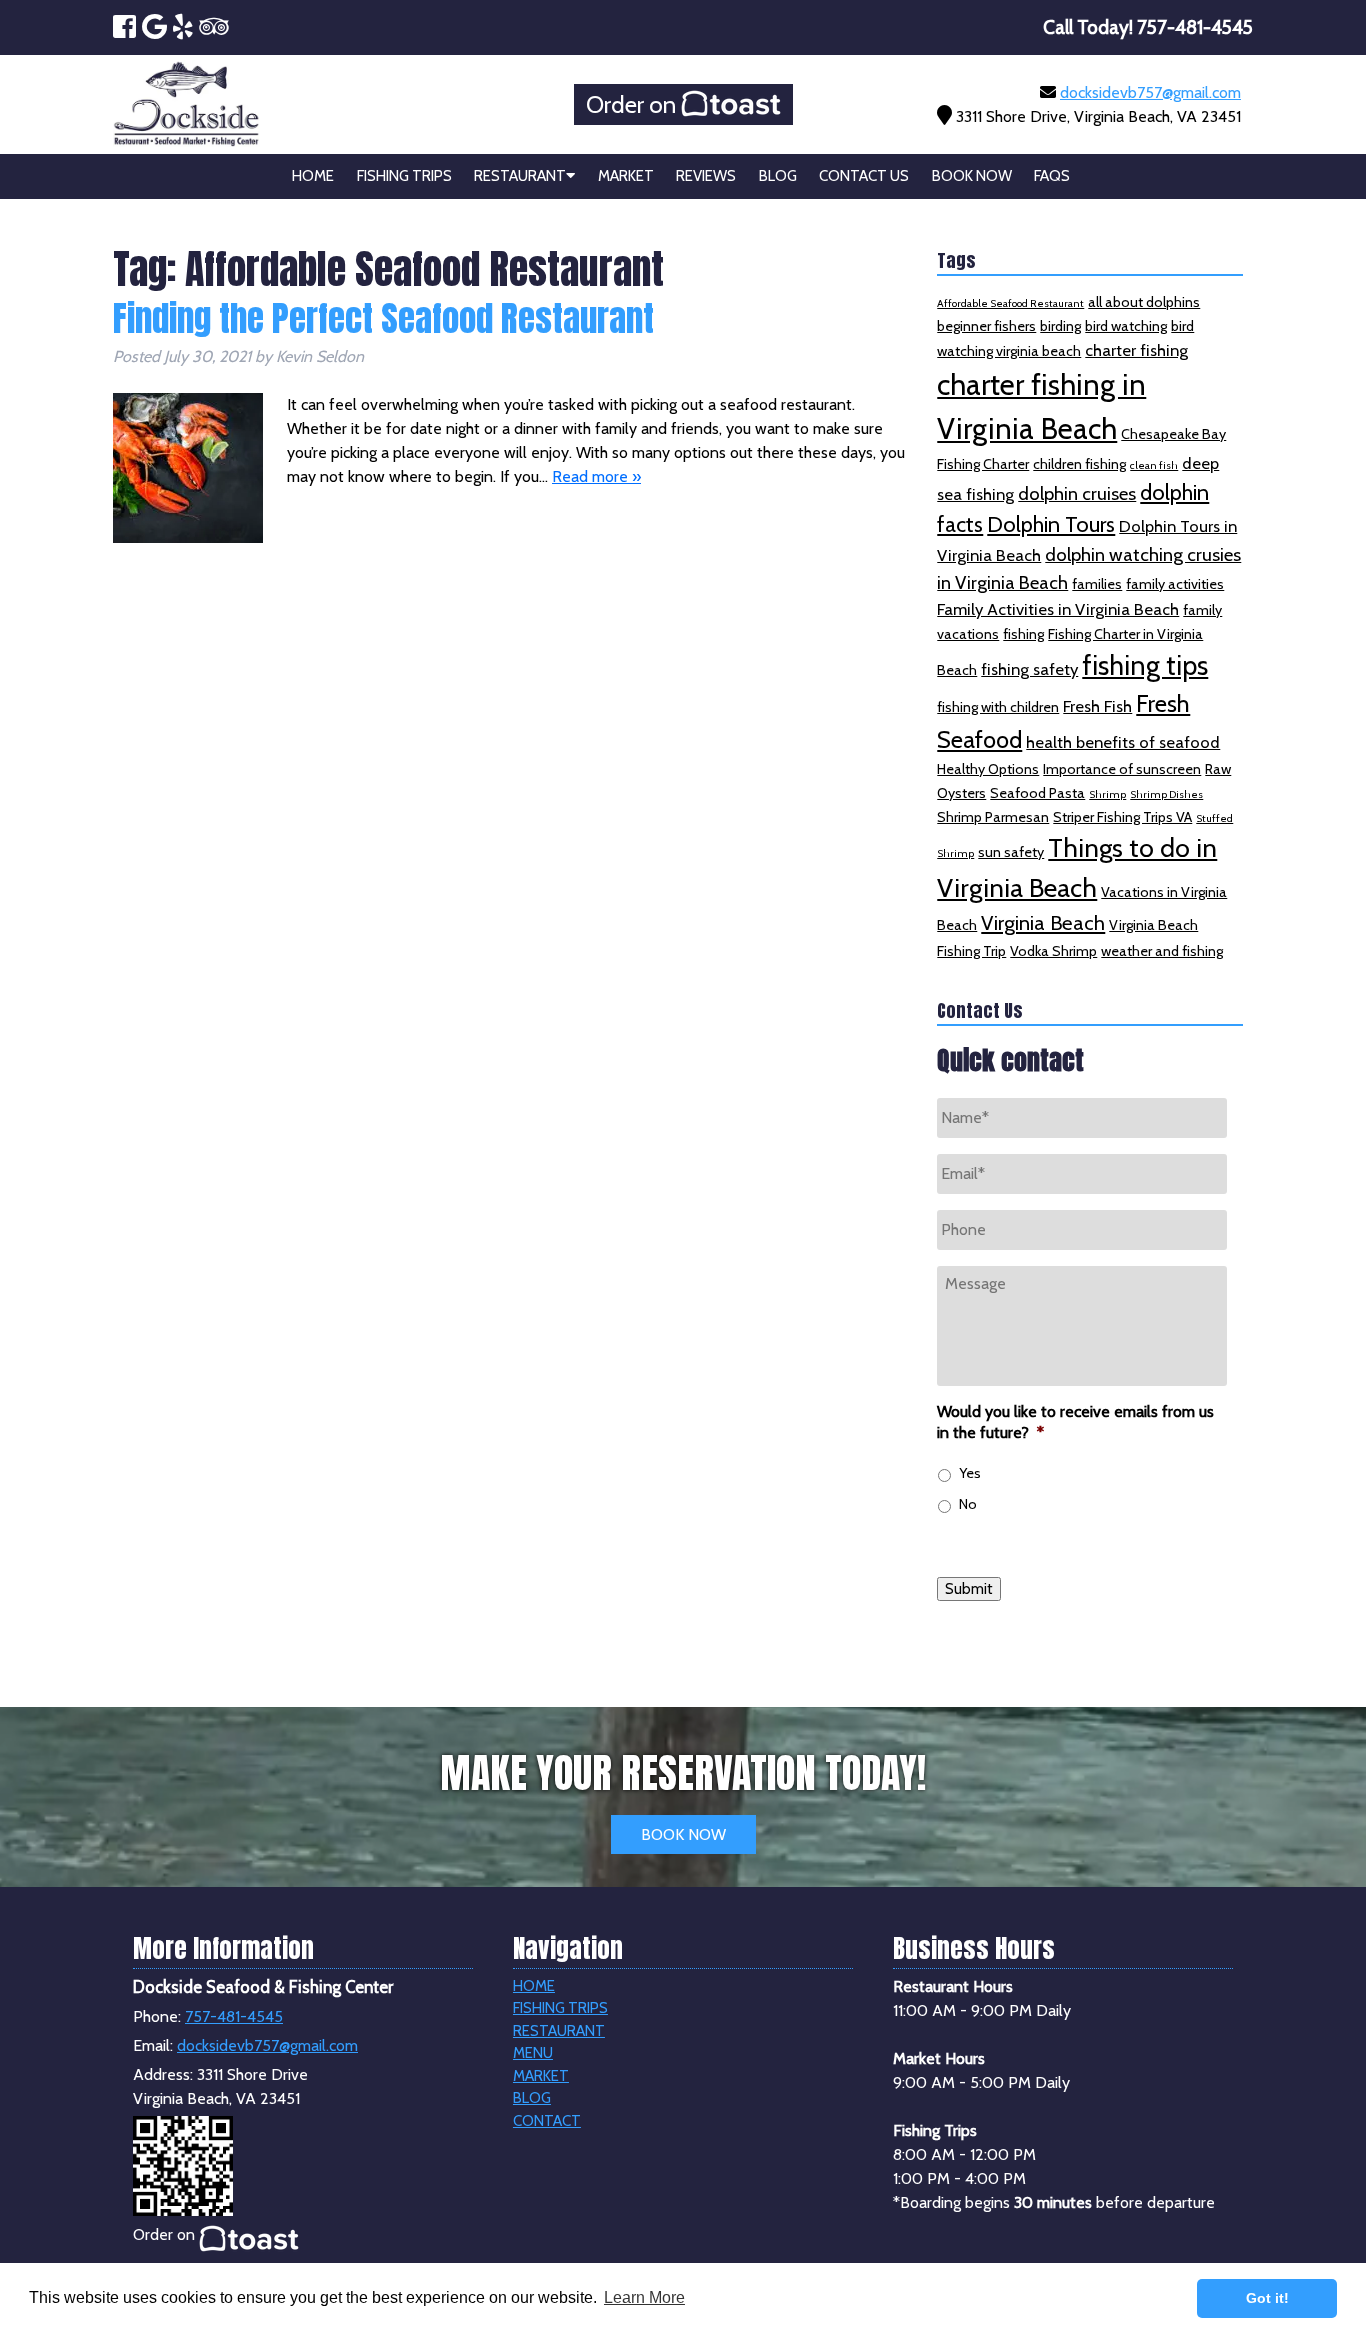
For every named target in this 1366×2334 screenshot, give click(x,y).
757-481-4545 (234, 2016)
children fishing (1079, 464)
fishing (1023, 634)
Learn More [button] (644, 2297)
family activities (1175, 584)
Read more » (596, 476)
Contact (547, 2121)
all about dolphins (1144, 302)
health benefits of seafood (1123, 742)
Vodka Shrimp (1053, 951)
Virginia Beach (1043, 922)
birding (1060, 326)
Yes (970, 1473)
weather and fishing (1162, 951)
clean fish (1154, 465)
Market (626, 176)
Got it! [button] (1267, 2298)
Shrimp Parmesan (993, 817)
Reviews (706, 176)
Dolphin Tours (1051, 524)
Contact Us (864, 176)
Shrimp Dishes (1166, 794)
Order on (633, 104)
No (968, 1504)
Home (313, 176)
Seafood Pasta (1037, 793)
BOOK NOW (683, 1834)
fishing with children (998, 707)
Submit (969, 1589)
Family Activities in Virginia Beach (1058, 609)
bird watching (1126, 326)
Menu (533, 2053)
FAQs (1052, 176)
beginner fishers (986, 326)
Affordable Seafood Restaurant (1010, 303)
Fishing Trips (404, 176)
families (1097, 584)
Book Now (972, 176)
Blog (778, 176)
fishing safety (1029, 669)
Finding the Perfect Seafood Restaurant (383, 318)
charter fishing (1136, 350)
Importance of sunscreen (1122, 769)
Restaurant (520, 176)
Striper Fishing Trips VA (1122, 817)
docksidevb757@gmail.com (1150, 92)
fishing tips (1145, 665)
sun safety (1011, 852)
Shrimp (1107, 794)
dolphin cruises (1077, 493)
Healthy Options (988, 769)
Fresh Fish (1097, 706)
